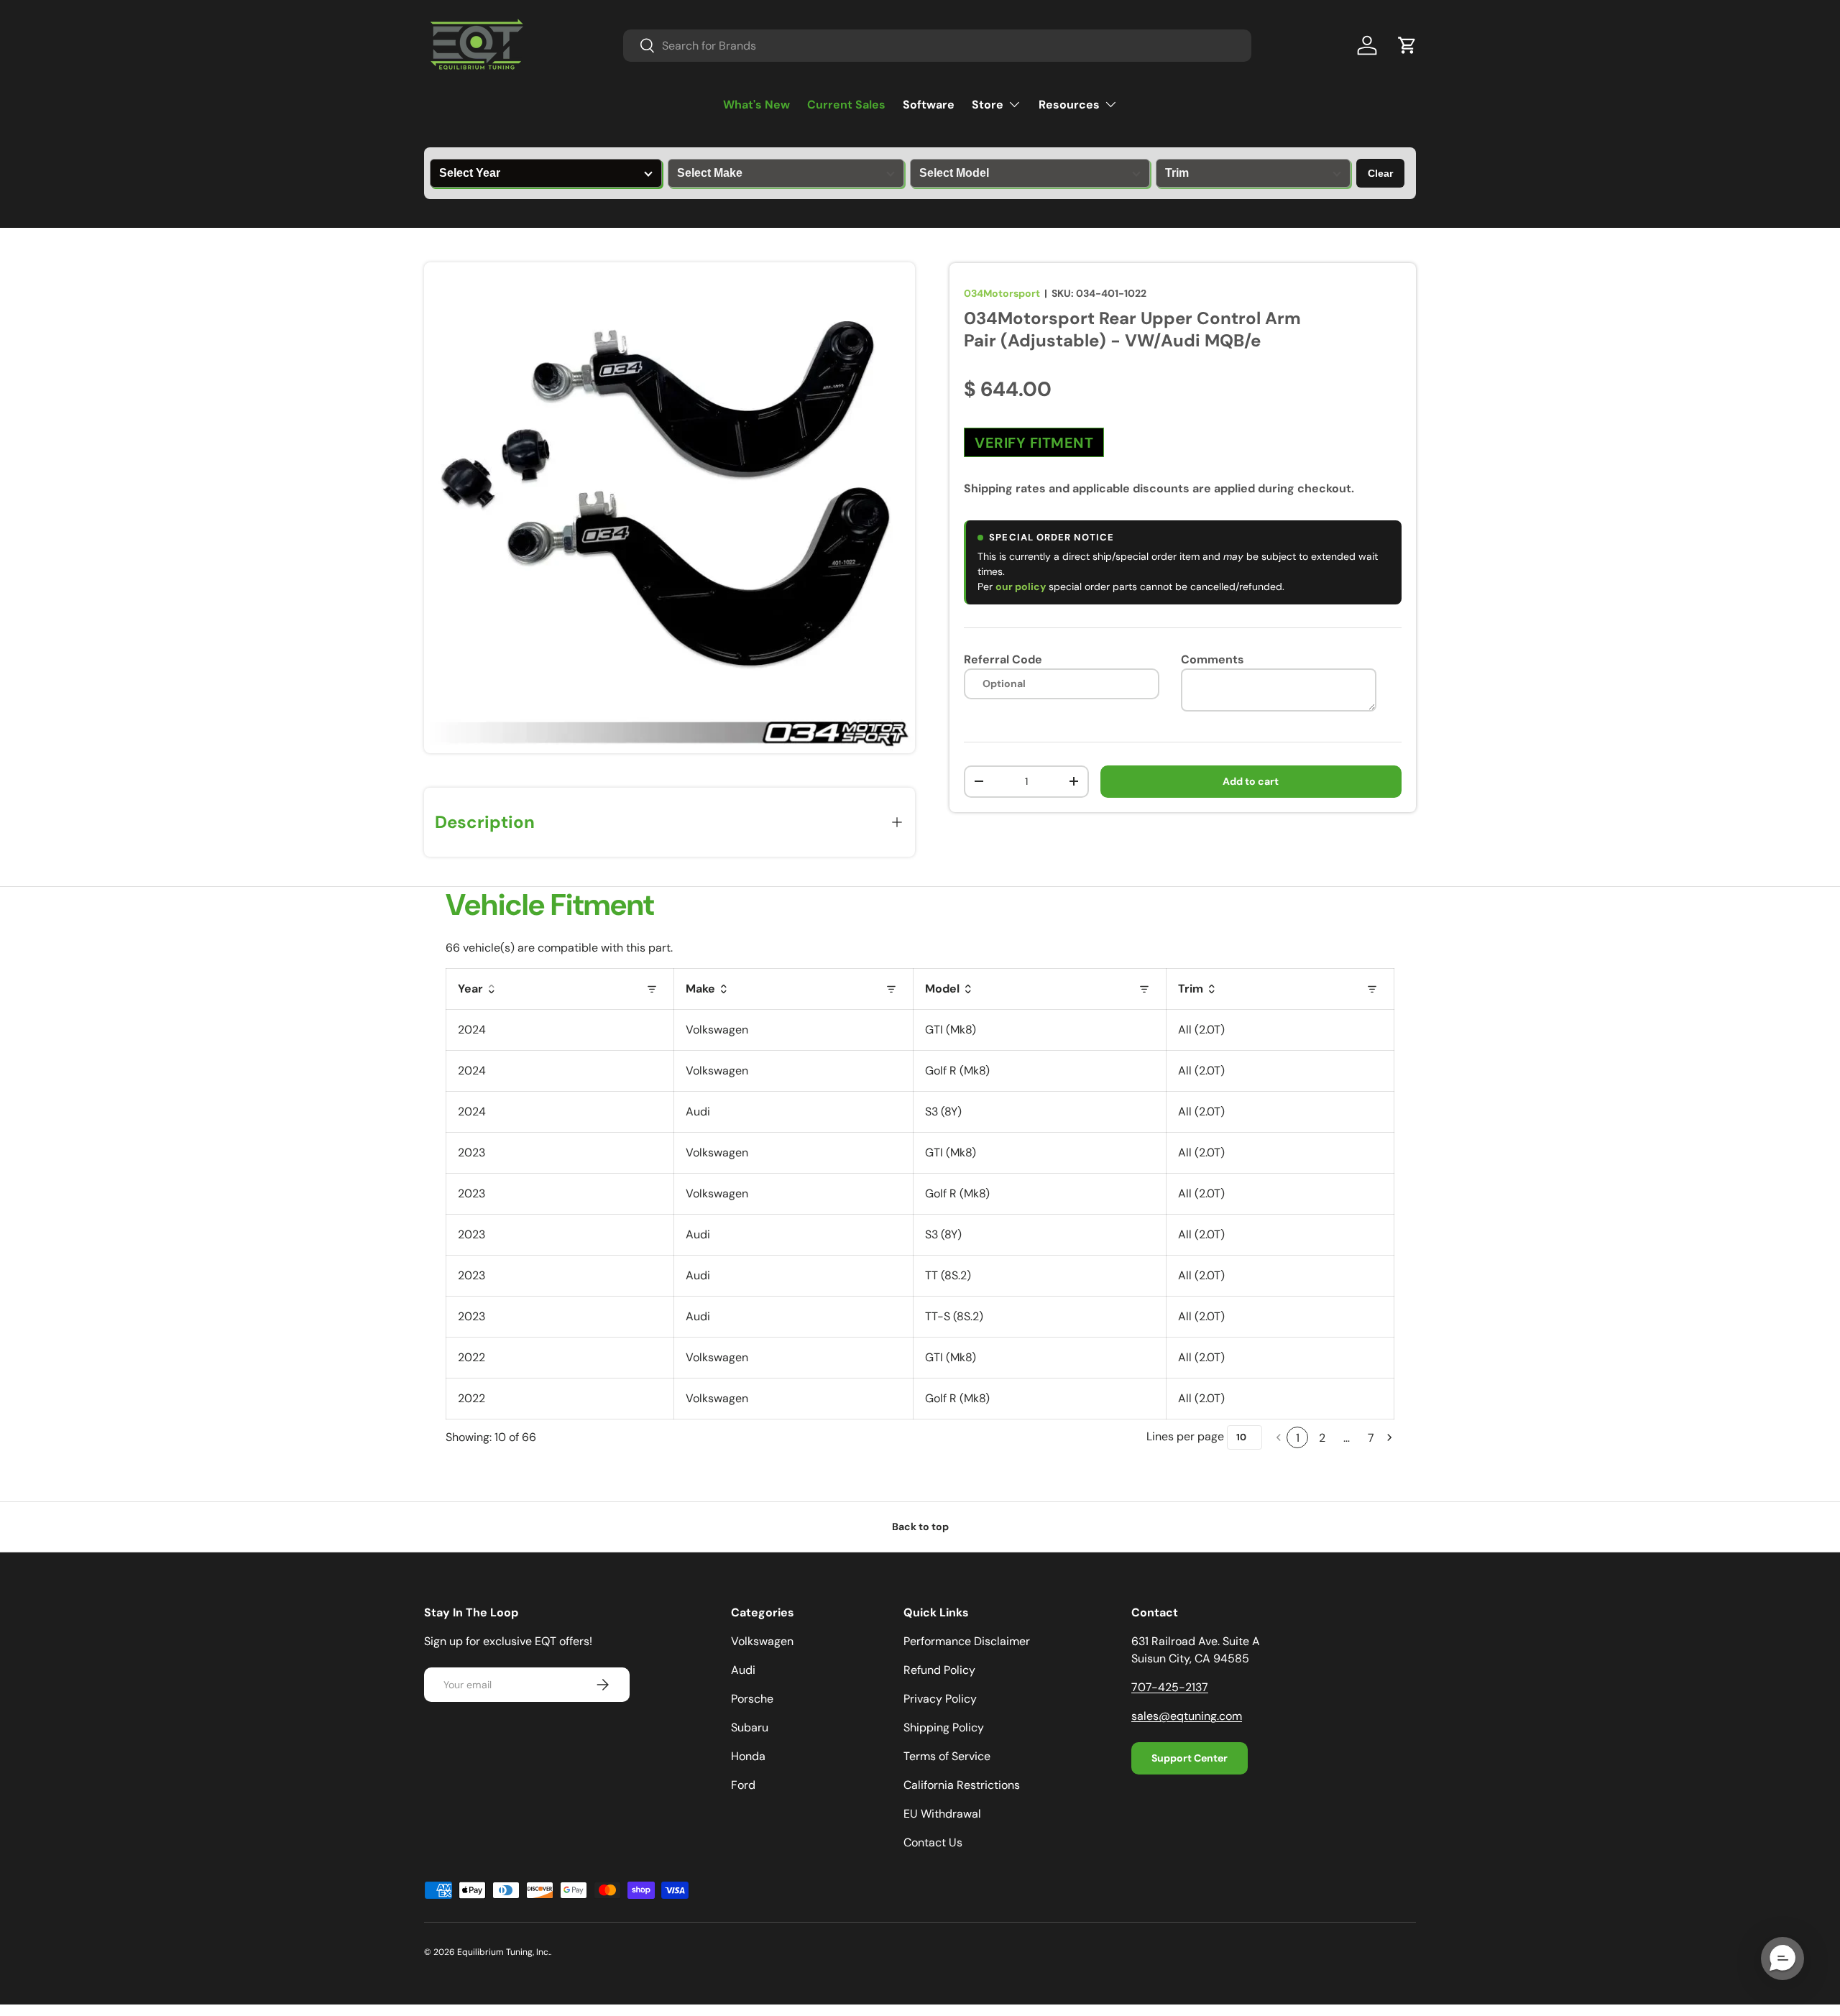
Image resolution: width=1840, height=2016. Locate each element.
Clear (1380, 173)
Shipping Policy (944, 1727)
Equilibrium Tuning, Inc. (503, 1952)
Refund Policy (939, 1670)
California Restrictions (962, 1785)
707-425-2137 (1170, 1687)
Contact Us (933, 1842)
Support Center (1190, 1758)
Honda (748, 1756)
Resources (1069, 105)
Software (929, 105)
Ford (743, 1785)
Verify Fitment (1034, 443)
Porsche (752, 1699)
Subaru (750, 1727)
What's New (756, 105)
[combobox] (938, 46)
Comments (1213, 659)
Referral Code (1003, 659)
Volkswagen (762, 1641)
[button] (1407, 45)
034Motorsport (1002, 293)
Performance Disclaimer (967, 1641)
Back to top (920, 1527)
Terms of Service (947, 1756)
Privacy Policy (940, 1699)
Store (988, 105)
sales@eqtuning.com (1187, 1716)
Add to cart (1251, 781)
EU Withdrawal (942, 1814)
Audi (743, 1670)
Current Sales (846, 105)
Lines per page (1185, 1436)
